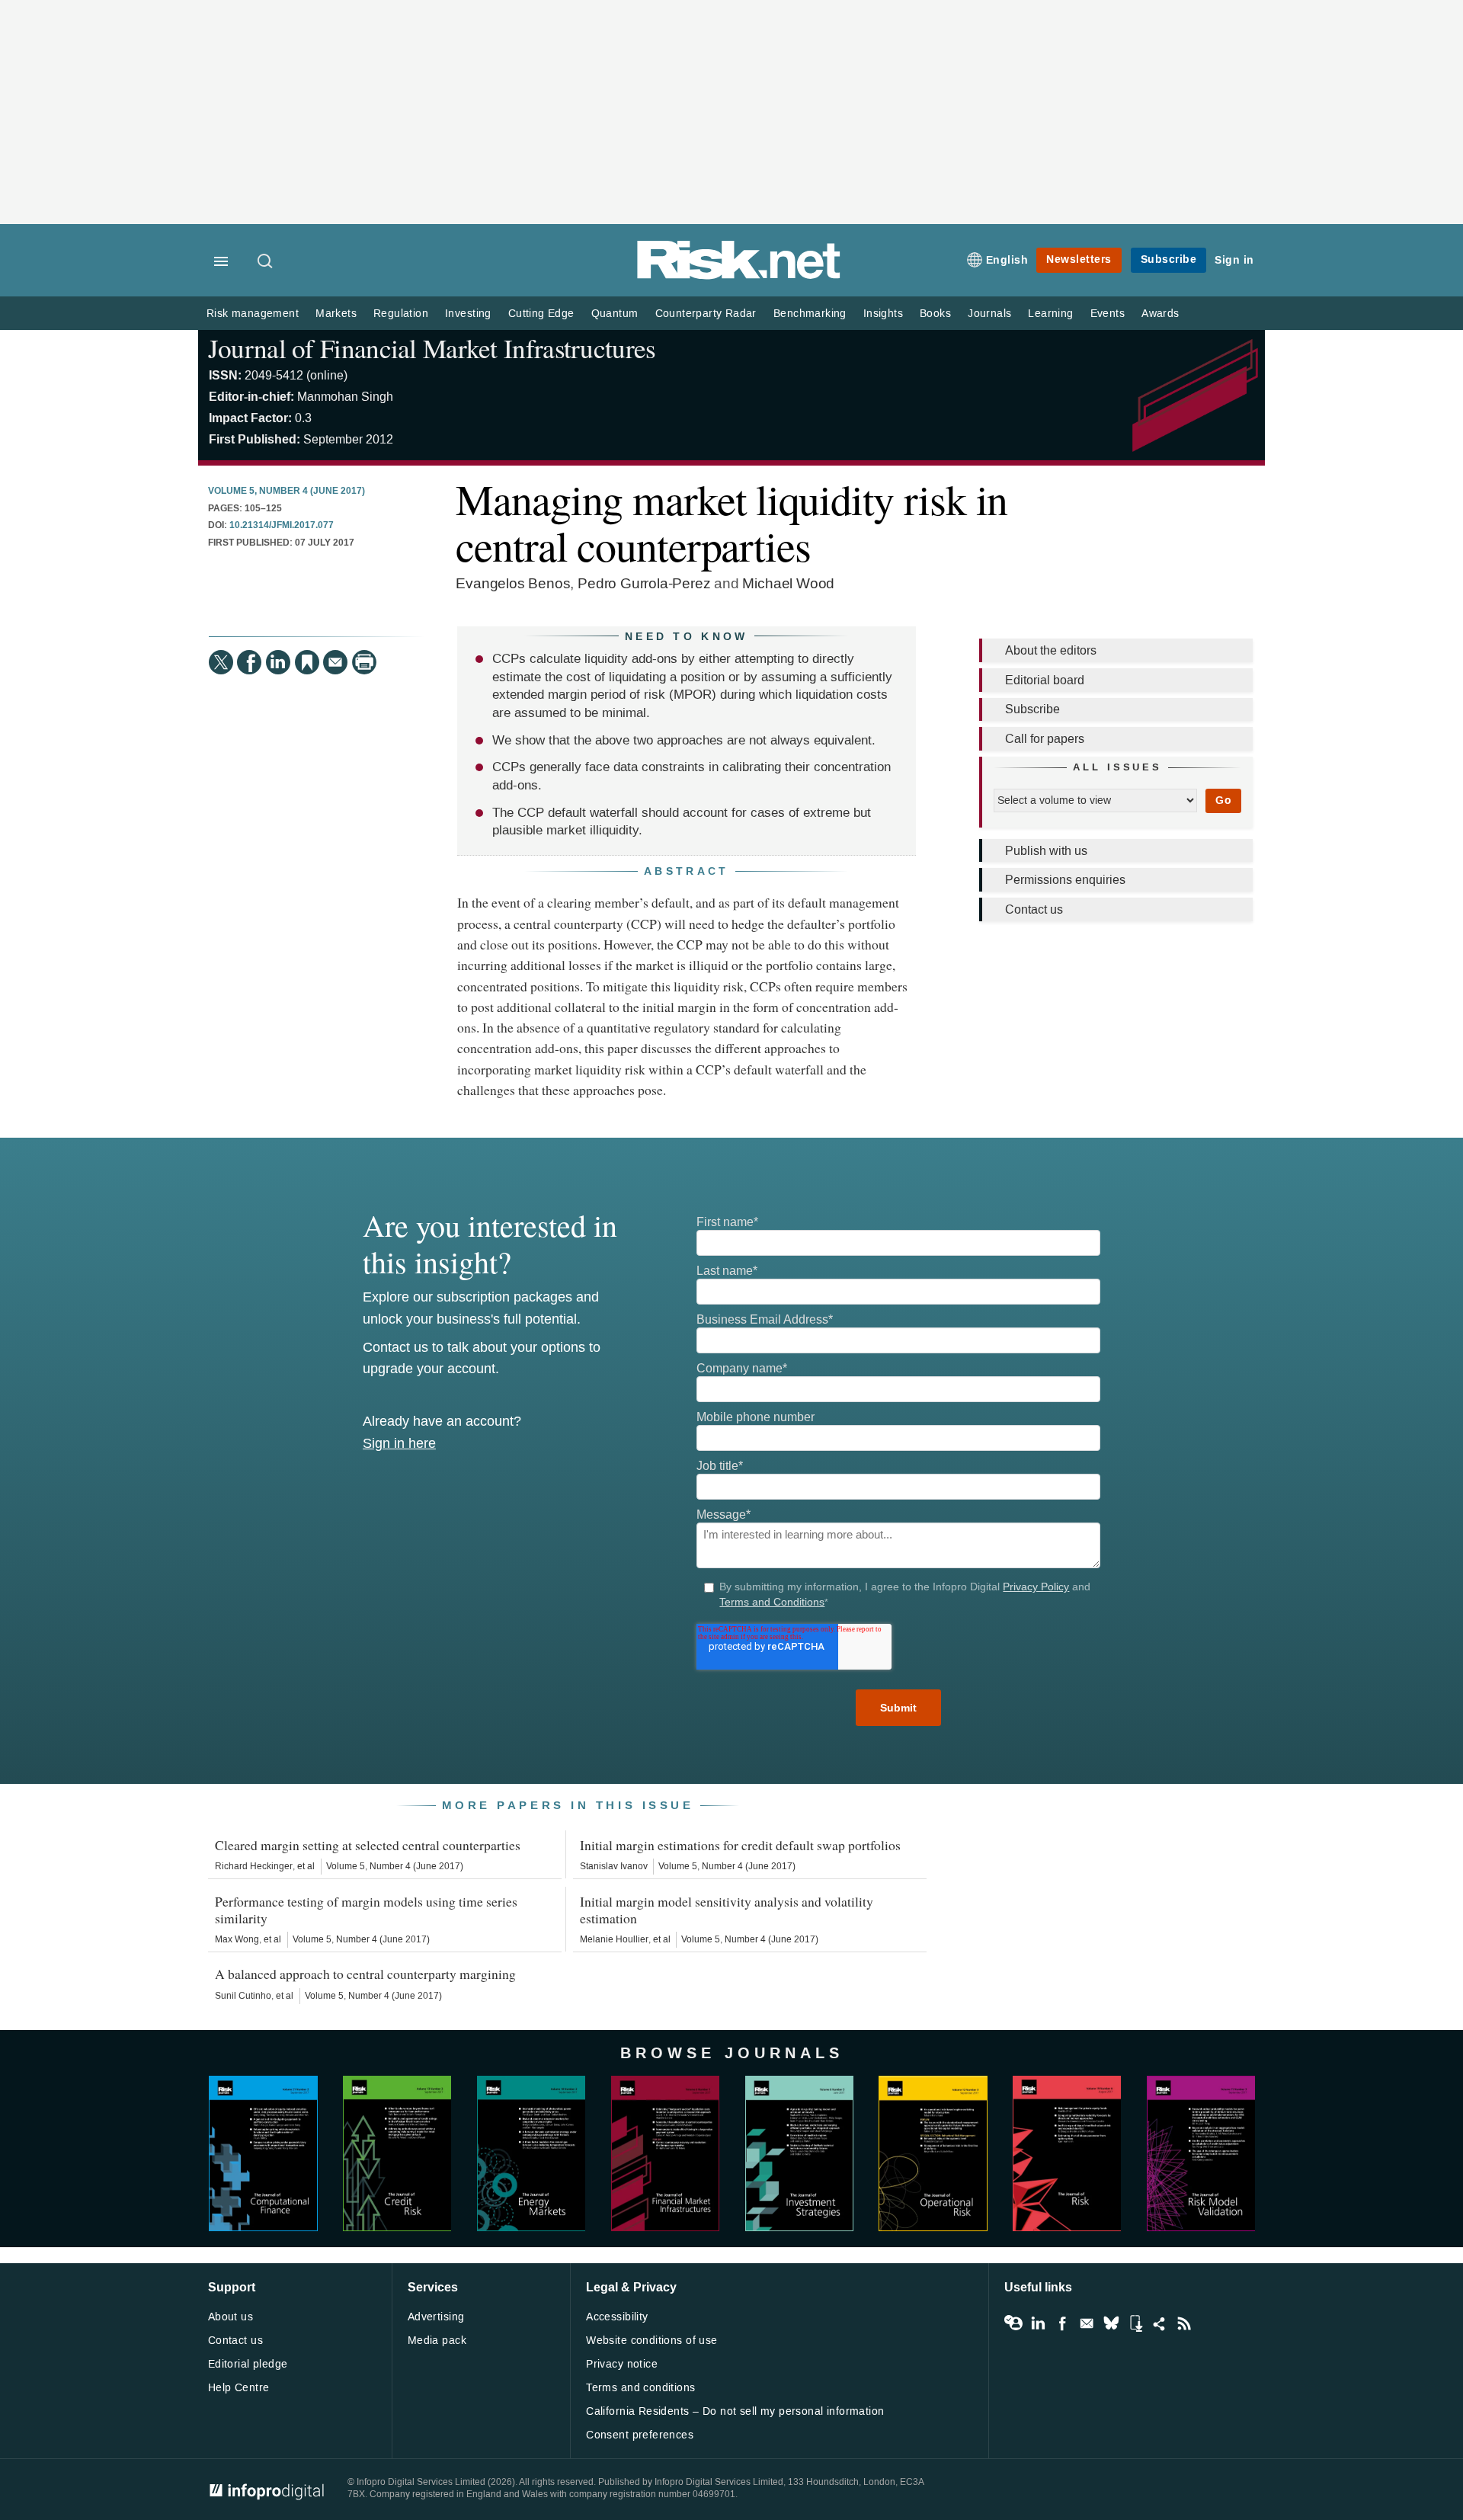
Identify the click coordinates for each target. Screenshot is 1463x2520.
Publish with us (1046, 851)
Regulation (401, 314)
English (1007, 260)
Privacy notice (622, 2364)
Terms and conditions (640, 2388)
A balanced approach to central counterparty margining (365, 1974)
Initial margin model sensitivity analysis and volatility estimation (727, 1910)
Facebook (1062, 2323)
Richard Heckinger (254, 1866)
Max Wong (237, 1939)
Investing (468, 314)
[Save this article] (307, 662)
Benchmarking (810, 314)
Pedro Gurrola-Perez (644, 583)
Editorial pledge (248, 2364)
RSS (1184, 2323)
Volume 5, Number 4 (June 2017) (287, 492)
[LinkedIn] (278, 662)
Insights (883, 314)
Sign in (1234, 260)
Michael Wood (788, 583)
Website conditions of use (652, 2341)
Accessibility (617, 2317)
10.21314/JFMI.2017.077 (282, 526)
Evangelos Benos (513, 583)
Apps (1135, 2323)
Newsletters (1079, 259)
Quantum (615, 314)
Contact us (1034, 909)
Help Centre (239, 2388)
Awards (1160, 314)
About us (230, 2317)
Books (935, 314)
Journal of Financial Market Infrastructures (432, 348)
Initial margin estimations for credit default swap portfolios (740, 1845)
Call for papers (1045, 739)
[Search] (266, 262)
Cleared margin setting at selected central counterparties (368, 1845)
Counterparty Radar (706, 314)
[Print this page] (364, 662)
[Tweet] (221, 662)
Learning (1050, 314)
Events (1108, 314)
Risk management (253, 314)
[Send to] (335, 662)
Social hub (1160, 2323)
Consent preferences (640, 2435)
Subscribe (1169, 259)
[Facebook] (249, 662)
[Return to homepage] (739, 276)
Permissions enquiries (1065, 880)
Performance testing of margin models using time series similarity (366, 1910)
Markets (336, 314)
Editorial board (1045, 680)
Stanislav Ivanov (614, 1866)
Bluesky (1111, 2323)
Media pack (437, 2341)
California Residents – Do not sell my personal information (735, 2411)
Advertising (436, 2317)
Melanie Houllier (614, 1939)
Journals (989, 314)
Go (1223, 801)
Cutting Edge (541, 314)
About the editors (1051, 650)
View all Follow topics (1013, 2323)
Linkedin (1038, 2323)
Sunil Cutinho (243, 1996)
